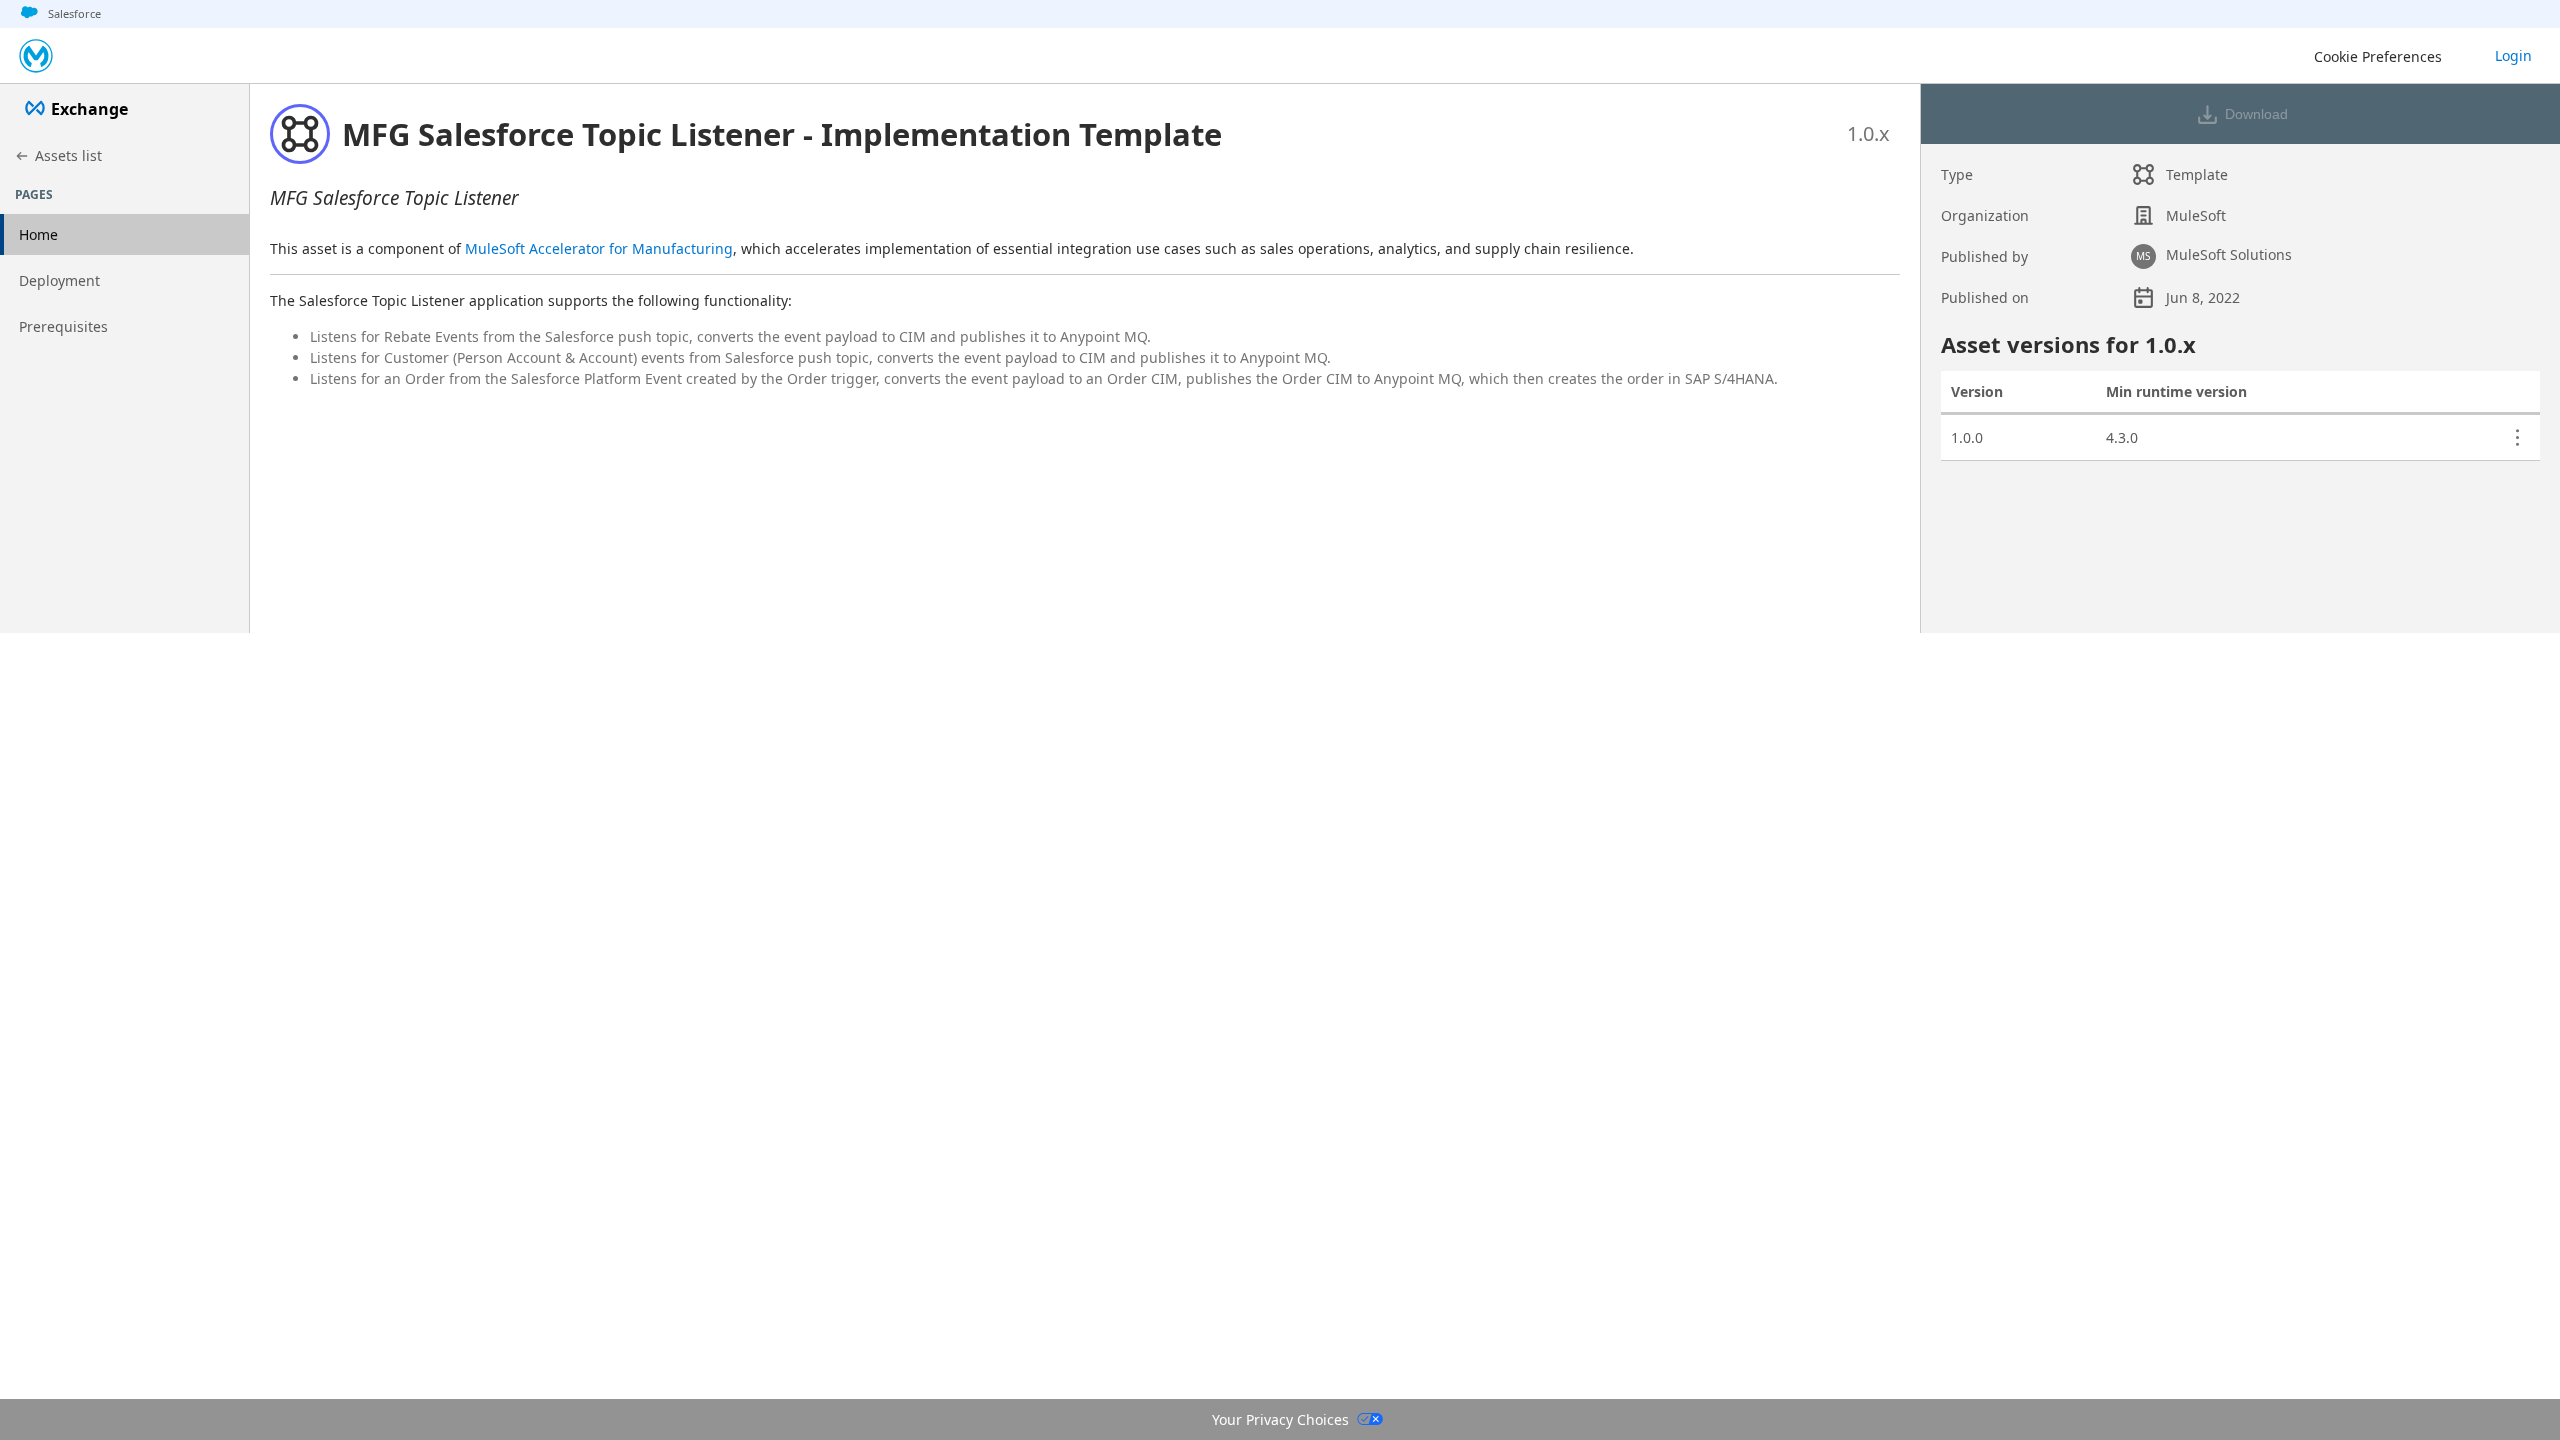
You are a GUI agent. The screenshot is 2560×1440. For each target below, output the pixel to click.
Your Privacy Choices (1280, 1419)
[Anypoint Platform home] (36, 56)
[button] (782, 134)
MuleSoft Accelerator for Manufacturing (599, 248)
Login (2513, 55)
